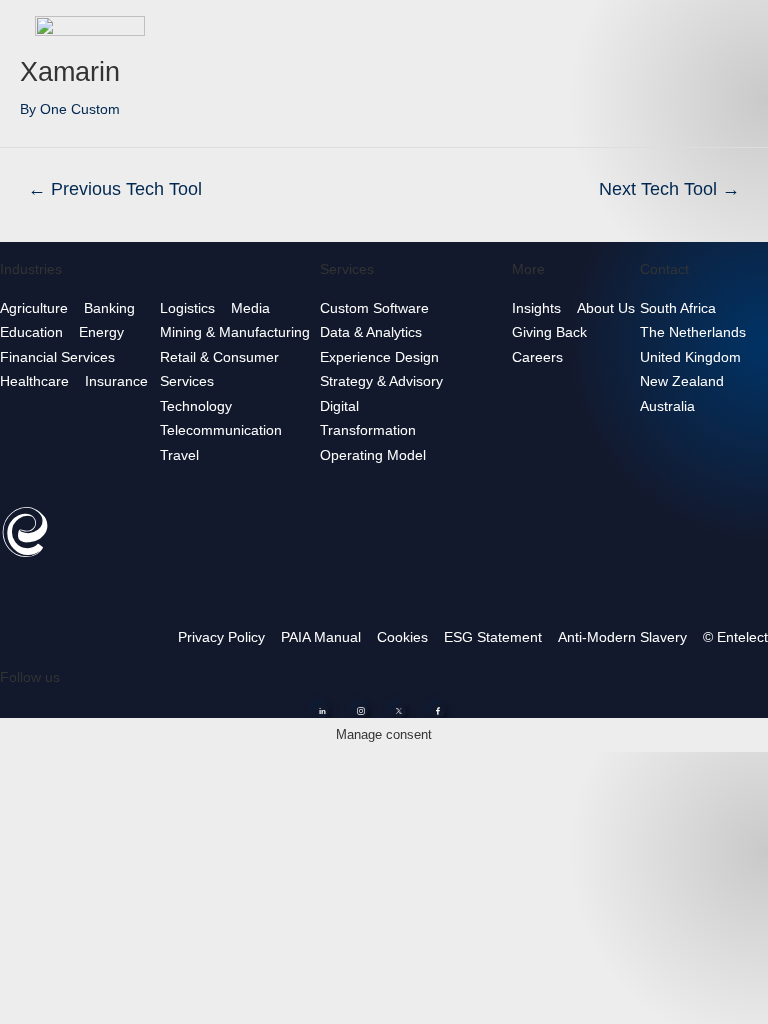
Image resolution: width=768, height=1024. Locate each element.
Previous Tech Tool (115, 189)
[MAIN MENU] (737, 29)
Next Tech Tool (669, 189)
